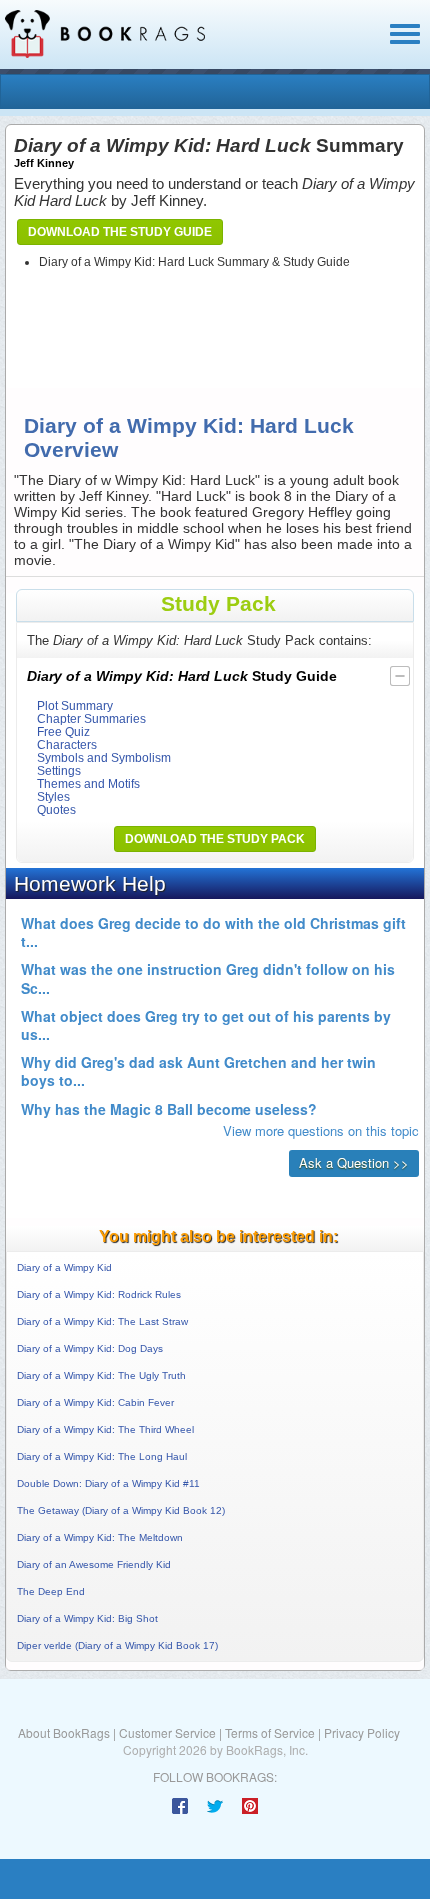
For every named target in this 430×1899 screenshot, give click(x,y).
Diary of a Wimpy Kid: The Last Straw (102, 1321)
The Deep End (51, 1591)
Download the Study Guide (120, 232)
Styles (53, 796)
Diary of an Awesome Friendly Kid (94, 1564)
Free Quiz (63, 731)
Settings (59, 770)
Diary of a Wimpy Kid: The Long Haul (102, 1456)
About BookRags (64, 1732)
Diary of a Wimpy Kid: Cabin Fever (95, 1402)
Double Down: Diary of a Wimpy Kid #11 (108, 1483)
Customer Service (167, 1732)
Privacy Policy (362, 1732)
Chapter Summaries (91, 718)
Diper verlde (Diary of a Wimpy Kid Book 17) (117, 1645)
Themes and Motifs (88, 783)
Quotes (56, 809)
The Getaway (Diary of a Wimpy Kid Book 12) (121, 1510)
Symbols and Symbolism (104, 757)
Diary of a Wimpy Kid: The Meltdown (100, 1537)
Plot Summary (75, 705)
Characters (67, 744)
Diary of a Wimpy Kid (64, 1267)
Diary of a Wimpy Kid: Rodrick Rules (99, 1294)
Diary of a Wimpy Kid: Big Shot (87, 1618)
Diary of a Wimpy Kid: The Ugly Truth (101, 1375)
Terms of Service (270, 1732)
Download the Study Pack (215, 839)
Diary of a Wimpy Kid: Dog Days (90, 1348)
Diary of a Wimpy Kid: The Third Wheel (105, 1429)
